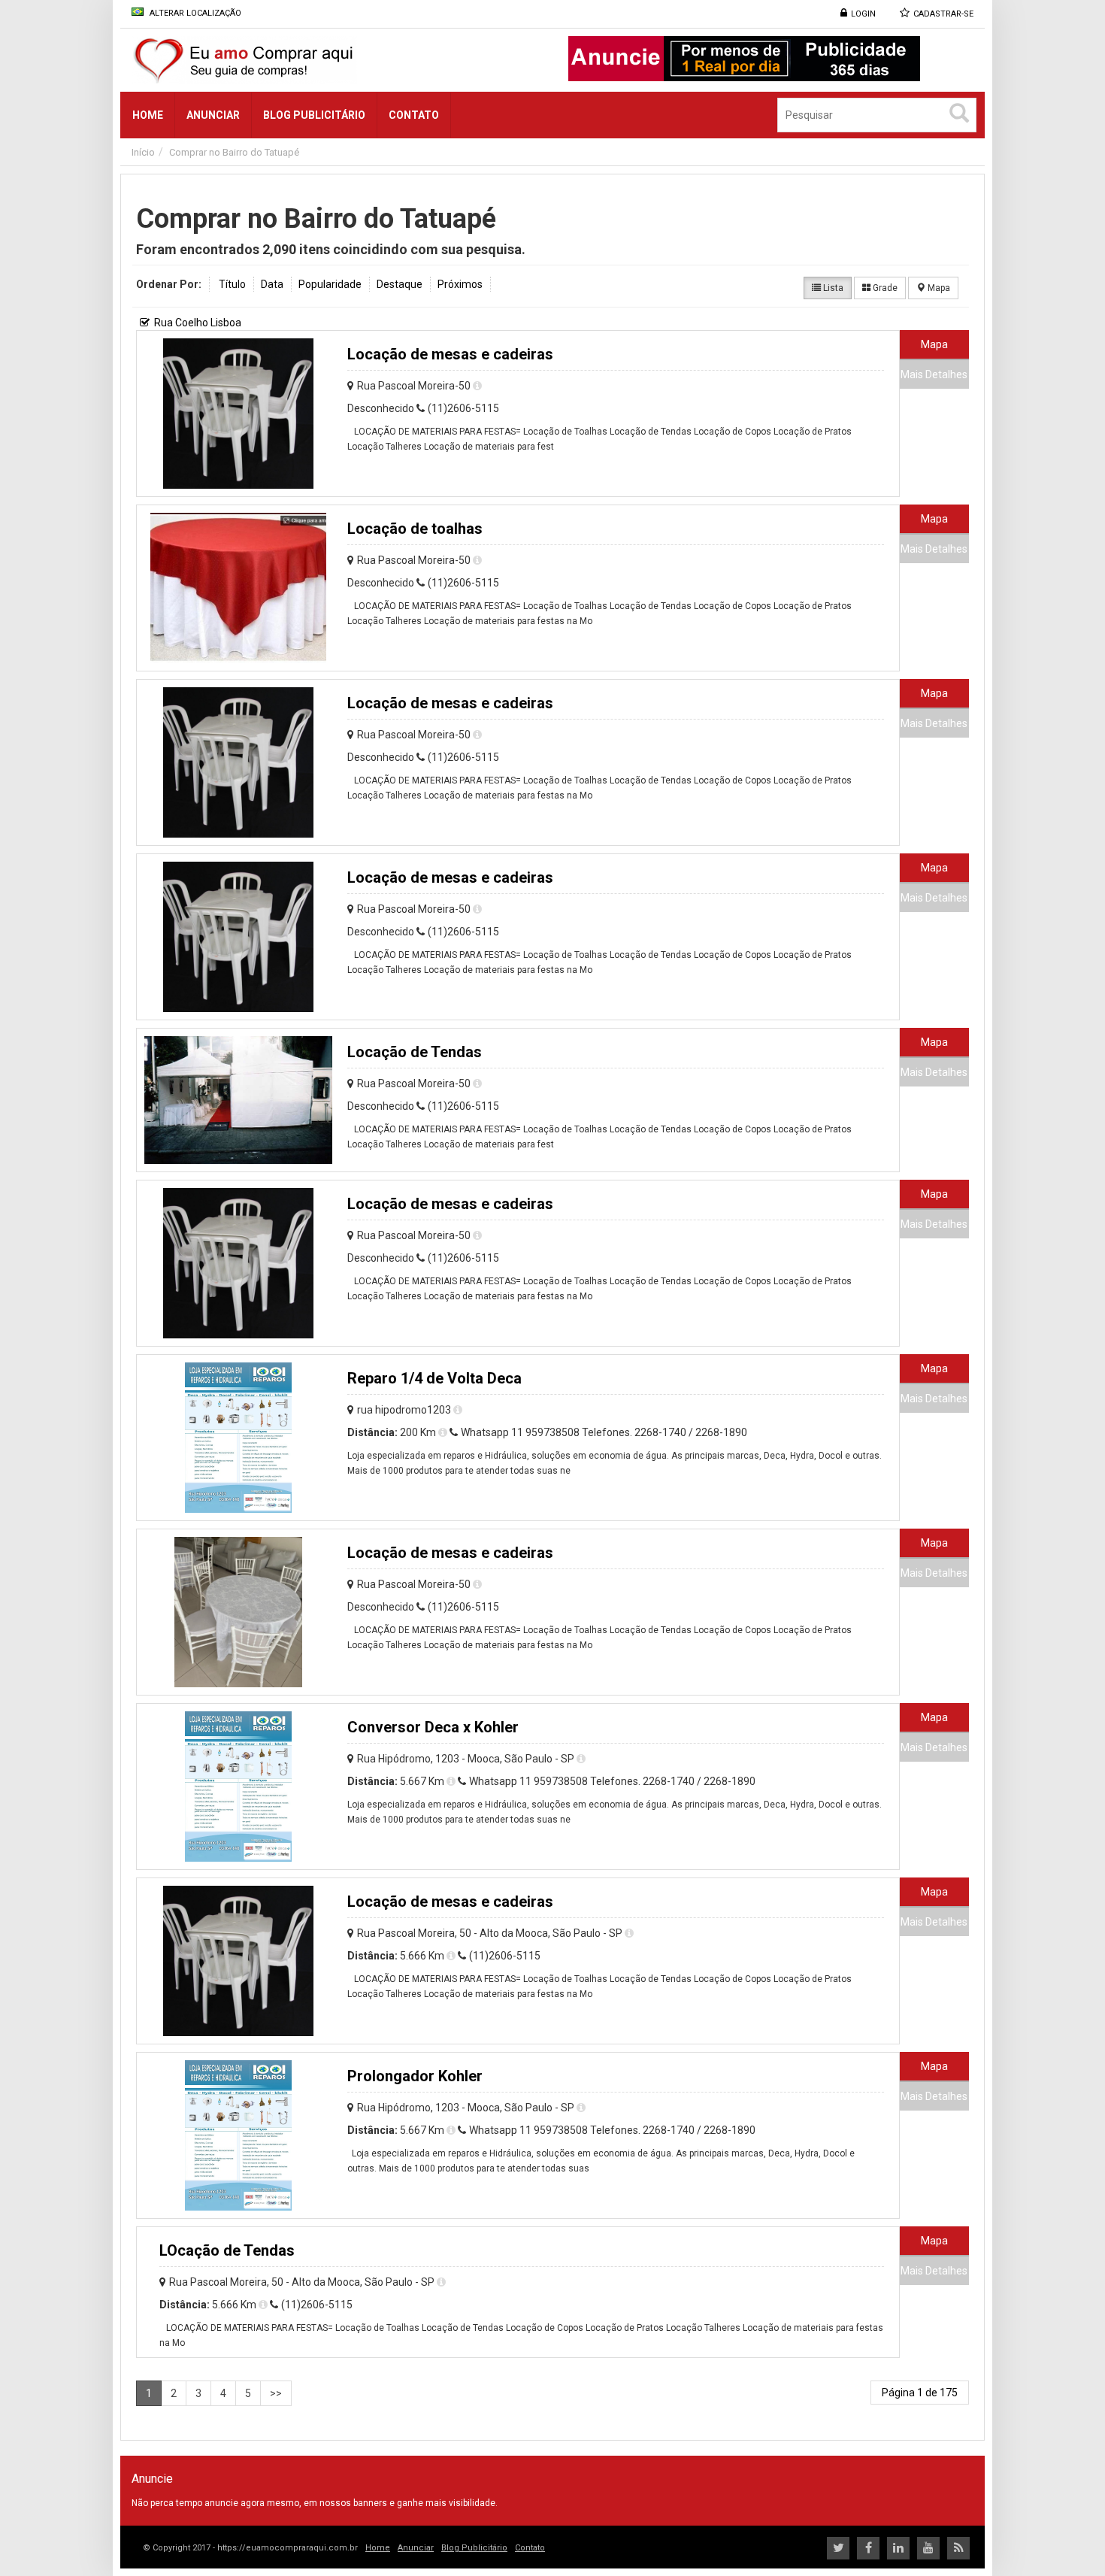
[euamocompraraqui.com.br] (300, 60)
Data (272, 284)
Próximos (460, 284)
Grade (884, 288)
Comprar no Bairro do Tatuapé (234, 152)
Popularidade (330, 284)
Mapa (938, 288)
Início (143, 152)
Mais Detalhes (934, 374)
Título (232, 284)
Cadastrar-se (943, 14)
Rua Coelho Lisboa (198, 323)
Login (863, 14)
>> (276, 2393)
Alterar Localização (194, 13)
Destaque (400, 284)
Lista (832, 288)
